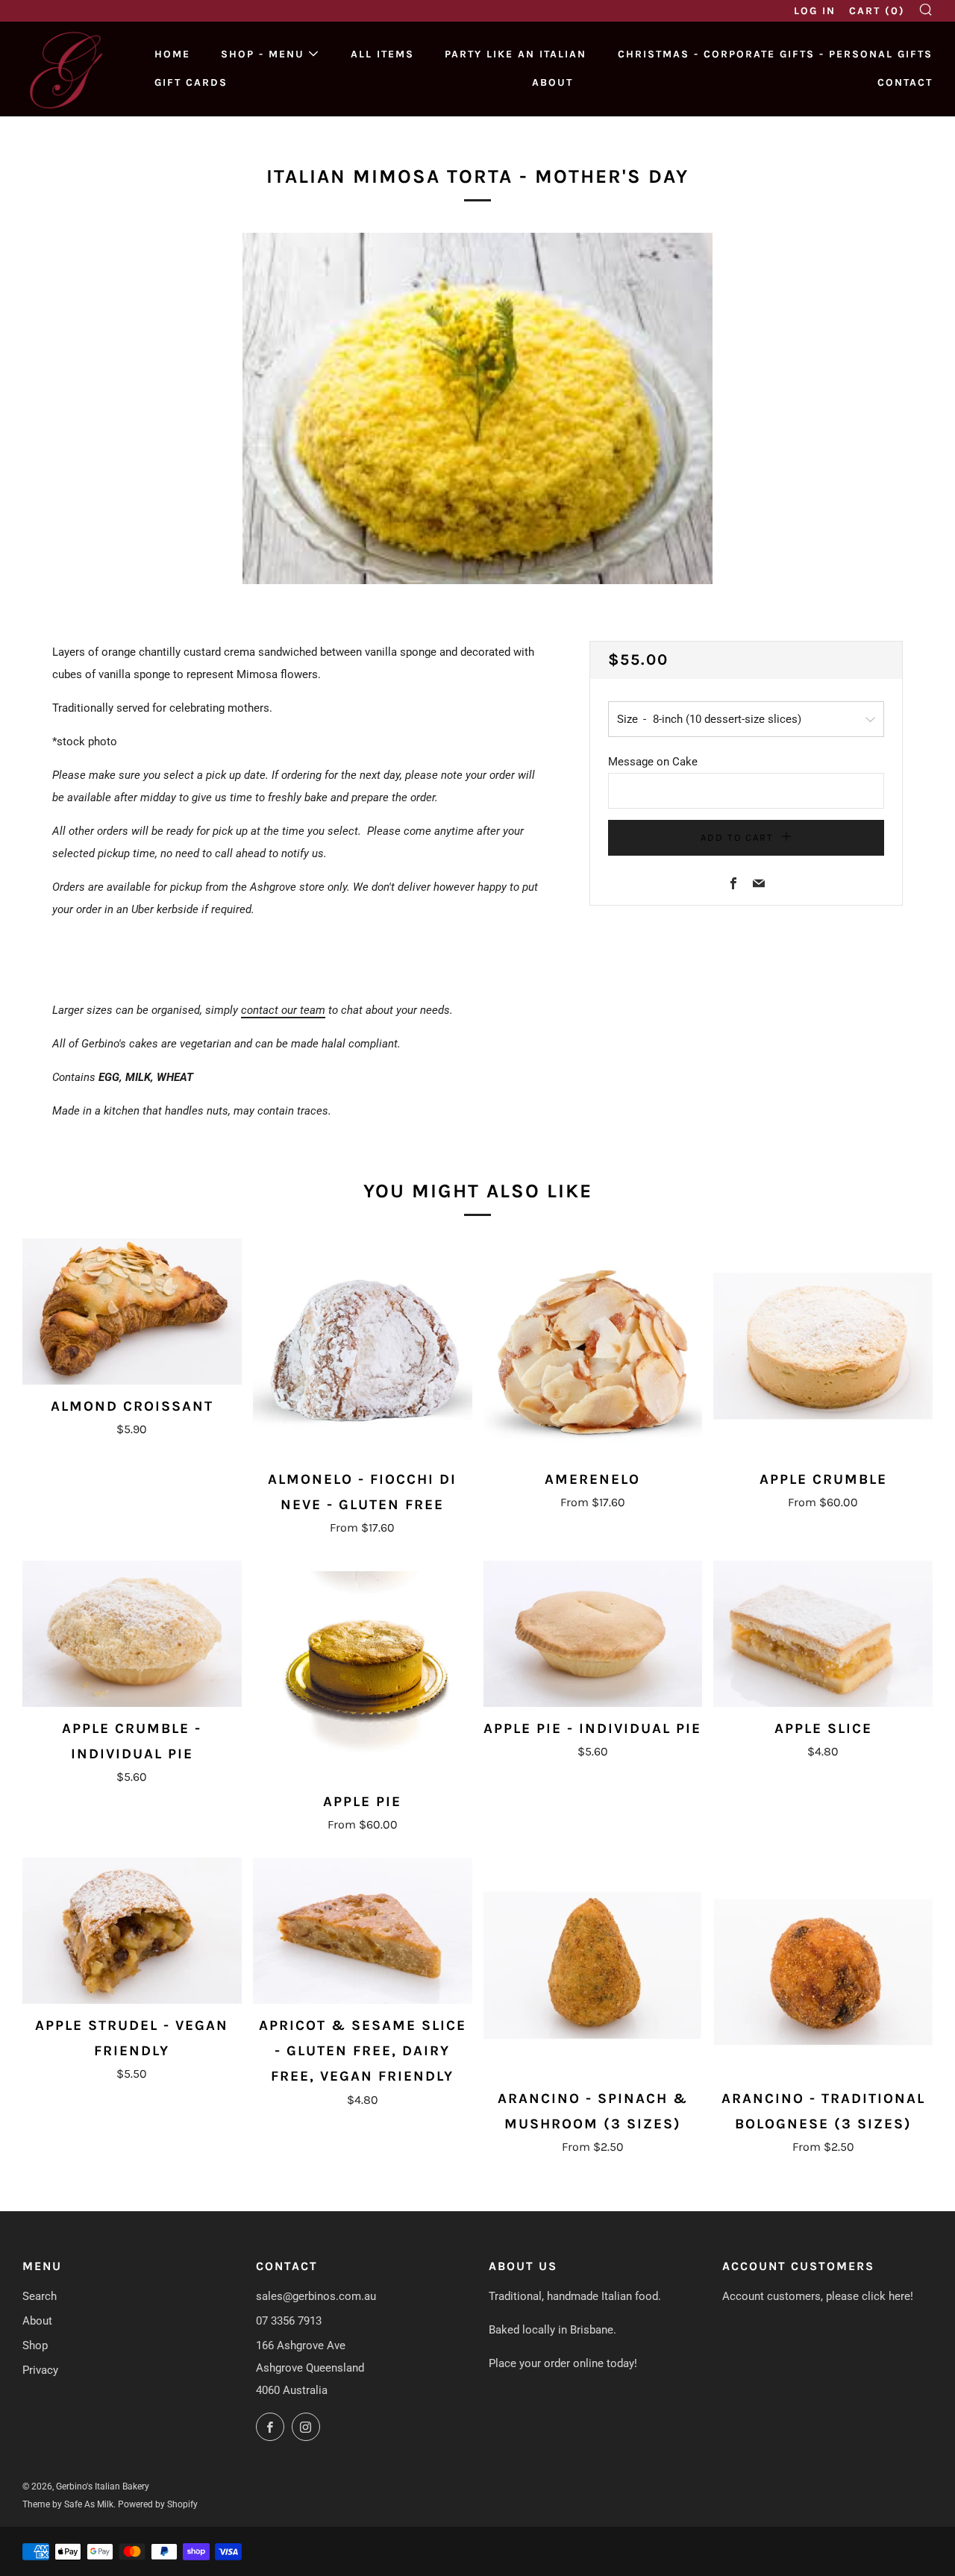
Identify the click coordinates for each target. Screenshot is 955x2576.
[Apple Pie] (363, 1670)
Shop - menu (263, 54)
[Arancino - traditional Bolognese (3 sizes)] (823, 1967)
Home (172, 54)
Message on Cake (653, 762)
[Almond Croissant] (132, 1311)
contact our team (283, 1010)
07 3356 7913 (289, 2321)
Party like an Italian (516, 54)
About (552, 82)
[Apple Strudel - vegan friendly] (132, 1931)
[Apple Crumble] (823, 1348)
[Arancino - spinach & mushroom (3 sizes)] (593, 1967)
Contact (905, 82)
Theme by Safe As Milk (68, 2504)
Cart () (877, 11)
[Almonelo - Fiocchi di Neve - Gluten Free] (363, 1348)
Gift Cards (191, 82)
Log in (815, 11)
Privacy (40, 2370)
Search (40, 2296)
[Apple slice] (823, 1634)
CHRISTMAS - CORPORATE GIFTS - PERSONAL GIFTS (775, 54)
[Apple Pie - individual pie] (593, 1634)
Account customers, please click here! (818, 2296)
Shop (35, 2345)
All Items (382, 54)
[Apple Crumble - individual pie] (132, 1634)
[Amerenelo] (593, 1348)
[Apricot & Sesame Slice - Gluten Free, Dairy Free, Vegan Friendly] (363, 1931)
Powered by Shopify (158, 2504)
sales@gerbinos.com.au (316, 2296)
